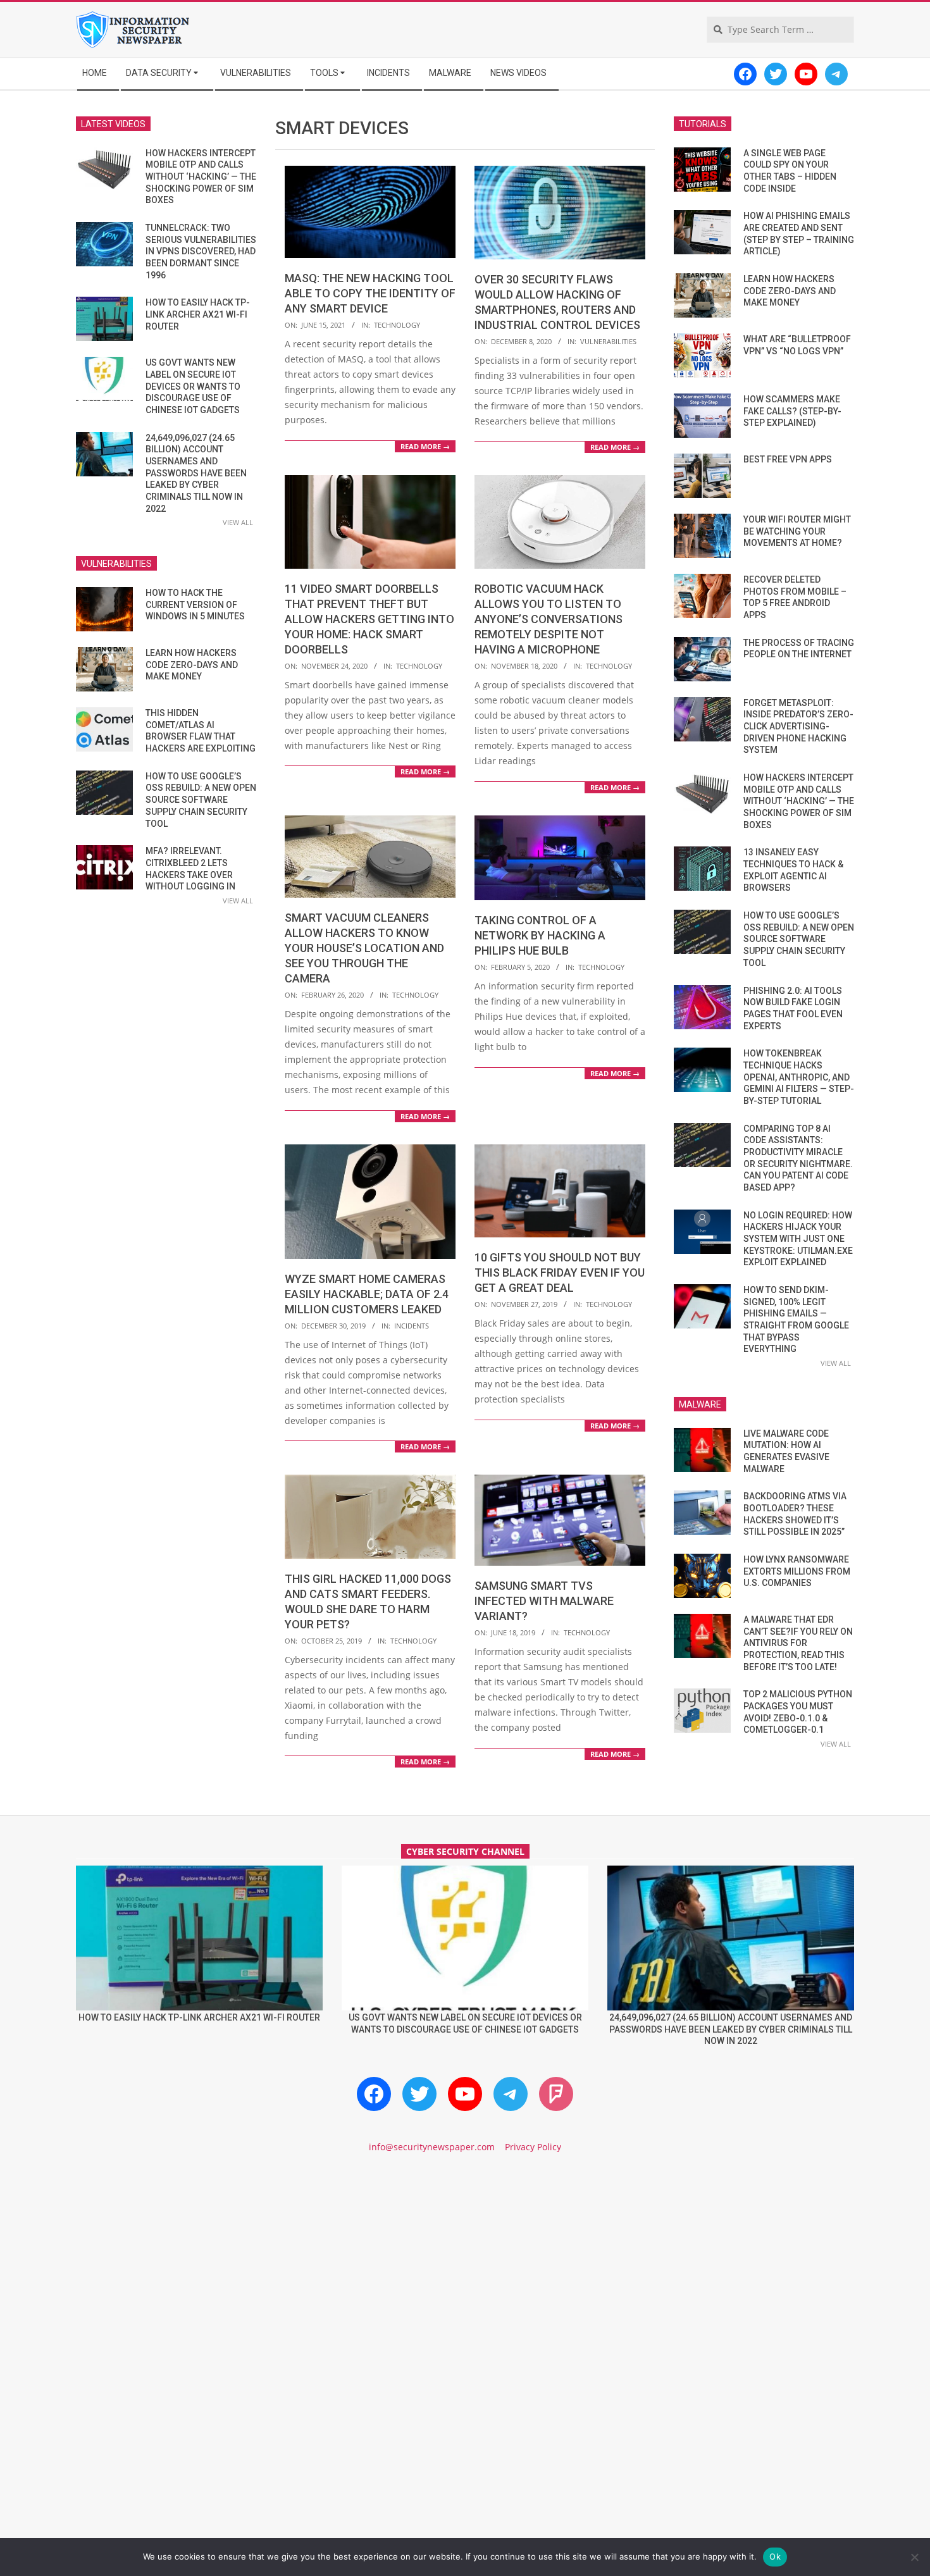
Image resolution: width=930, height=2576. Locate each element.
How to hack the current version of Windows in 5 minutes (195, 604)
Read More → (425, 446)
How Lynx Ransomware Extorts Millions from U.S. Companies (797, 1571)
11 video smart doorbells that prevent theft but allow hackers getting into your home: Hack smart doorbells (369, 619)
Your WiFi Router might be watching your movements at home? (797, 531)
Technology (397, 325)
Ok (775, 2556)
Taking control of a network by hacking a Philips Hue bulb (540, 935)
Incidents (412, 1326)
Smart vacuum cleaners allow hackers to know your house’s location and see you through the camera (364, 948)
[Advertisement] (465, 2272)
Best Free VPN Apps (788, 459)
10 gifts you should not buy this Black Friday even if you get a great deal (560, 1273)
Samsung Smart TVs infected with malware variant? (544, 1601)
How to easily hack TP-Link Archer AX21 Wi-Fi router (198, 314)
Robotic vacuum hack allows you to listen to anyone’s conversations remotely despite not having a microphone (549, 619)
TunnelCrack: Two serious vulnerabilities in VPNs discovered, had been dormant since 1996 (201, 251)
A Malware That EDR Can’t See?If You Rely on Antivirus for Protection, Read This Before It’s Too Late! (798, 1643)
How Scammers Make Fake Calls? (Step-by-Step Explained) (792, 411)
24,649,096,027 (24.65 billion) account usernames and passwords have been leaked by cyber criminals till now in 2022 (196, 473)
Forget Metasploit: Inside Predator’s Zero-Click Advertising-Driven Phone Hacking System (798, 727)
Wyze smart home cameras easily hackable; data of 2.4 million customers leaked (367, 1294)
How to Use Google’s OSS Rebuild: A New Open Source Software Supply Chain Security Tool (201, 800)
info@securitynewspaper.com (432, 2147)
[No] (914, 2557)
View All (238, 522)
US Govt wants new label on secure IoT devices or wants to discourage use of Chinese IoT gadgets (193, 386)
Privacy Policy (533, 2147)
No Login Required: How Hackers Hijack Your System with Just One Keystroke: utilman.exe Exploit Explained (798, 1239)
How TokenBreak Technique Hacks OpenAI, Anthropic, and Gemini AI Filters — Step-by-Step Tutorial (799, 1077)
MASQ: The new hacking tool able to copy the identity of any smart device (370, 293)
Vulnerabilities (608, 341)
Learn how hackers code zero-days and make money (192, 665)
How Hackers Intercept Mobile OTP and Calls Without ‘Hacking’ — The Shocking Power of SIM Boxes (201, 177)
